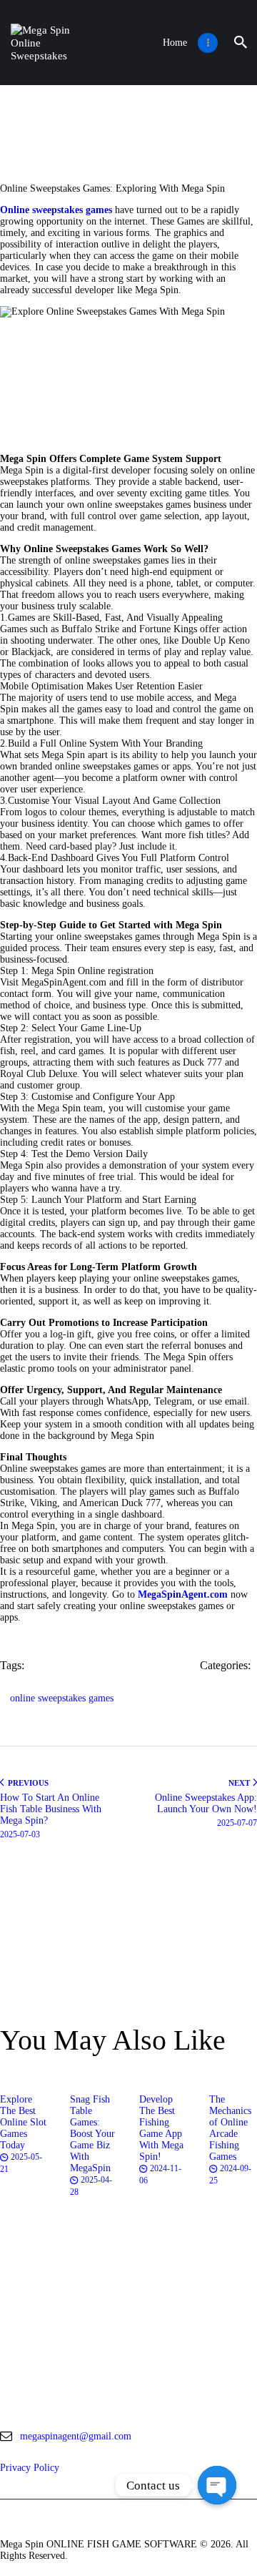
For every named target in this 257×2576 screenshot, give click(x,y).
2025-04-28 (91, 2186)
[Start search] (241, 43)
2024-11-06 (160, 2174)
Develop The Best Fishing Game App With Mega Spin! (161, 2128)
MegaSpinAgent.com (183, 1594)
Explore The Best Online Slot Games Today (23, 2122)
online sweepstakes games (62, 1698)
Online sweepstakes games (56, 210)
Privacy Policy (30, 2468)
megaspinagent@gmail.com (76, 2436)
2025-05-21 (21, 2163)
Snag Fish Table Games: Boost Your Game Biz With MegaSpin (92, 2134)
